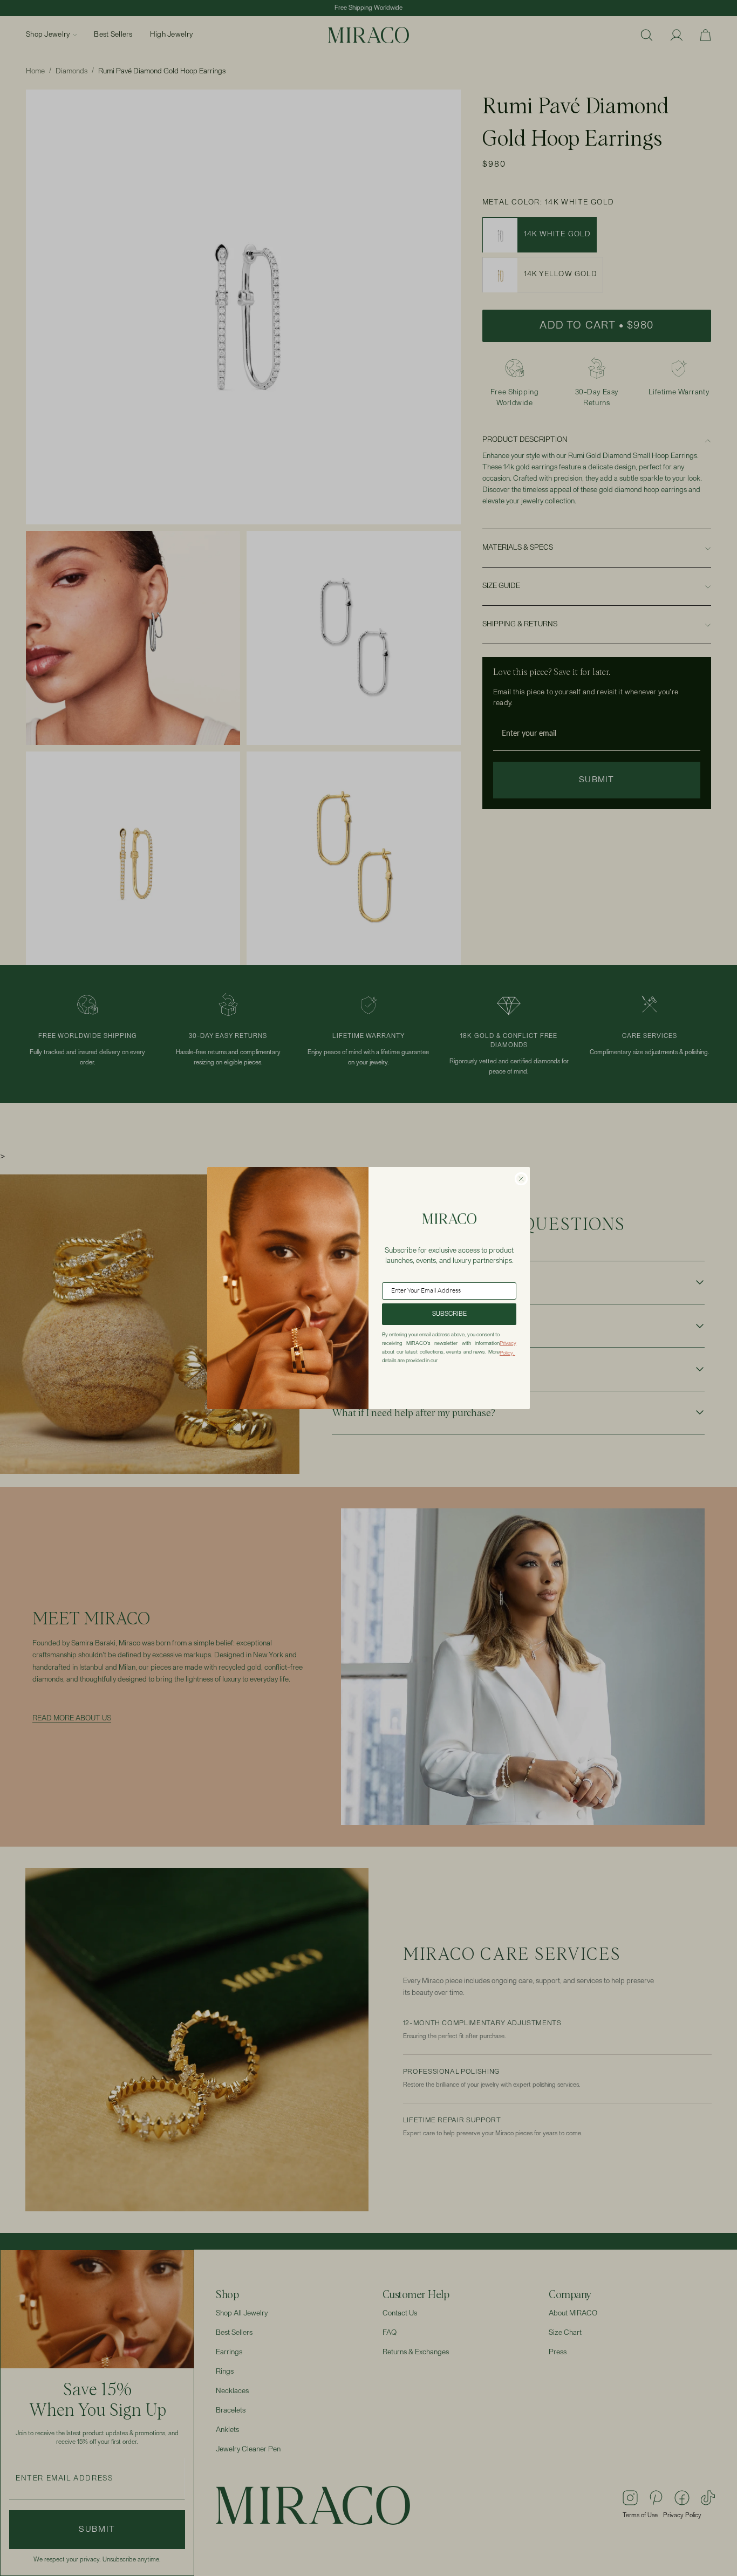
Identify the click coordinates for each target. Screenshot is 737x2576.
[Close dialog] (521, 1179)
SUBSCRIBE (449, 1314)
